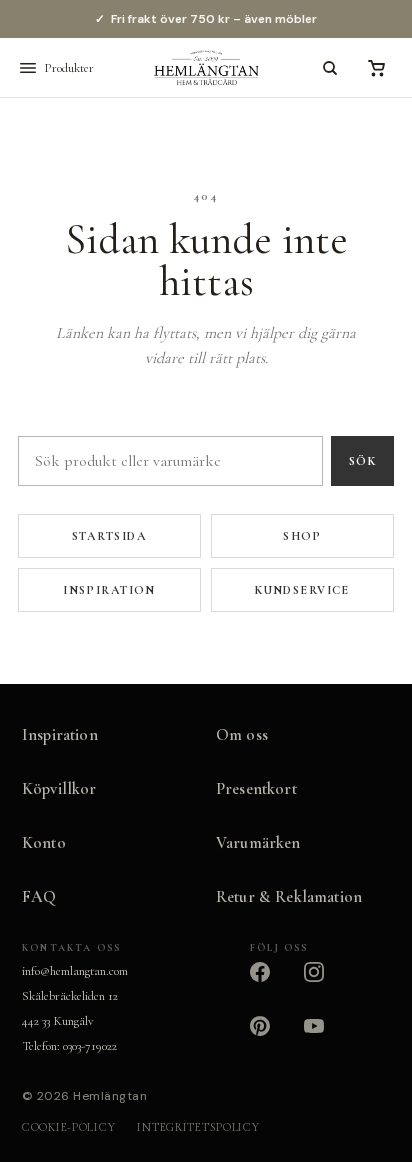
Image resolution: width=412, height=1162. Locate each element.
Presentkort (256, 789)
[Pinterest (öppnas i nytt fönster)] (272, 1038)
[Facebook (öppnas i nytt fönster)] (272, 984)
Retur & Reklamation (289, 897)
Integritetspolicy (198, 1127)
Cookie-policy (68, 1127)
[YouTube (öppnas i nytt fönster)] (326, 1038)
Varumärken (258, 843)
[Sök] (330, 68)
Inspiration (109, 590)
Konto (44, 843)
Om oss (242, 735)
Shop (302, 536)
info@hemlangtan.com (75, 971)
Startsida (109, 536)
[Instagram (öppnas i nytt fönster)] (326, 984)
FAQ (39, 897)
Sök (362, 461)
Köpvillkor (59, 789)
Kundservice (302, 590)
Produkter (69, 68)
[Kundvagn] (376, 68)
